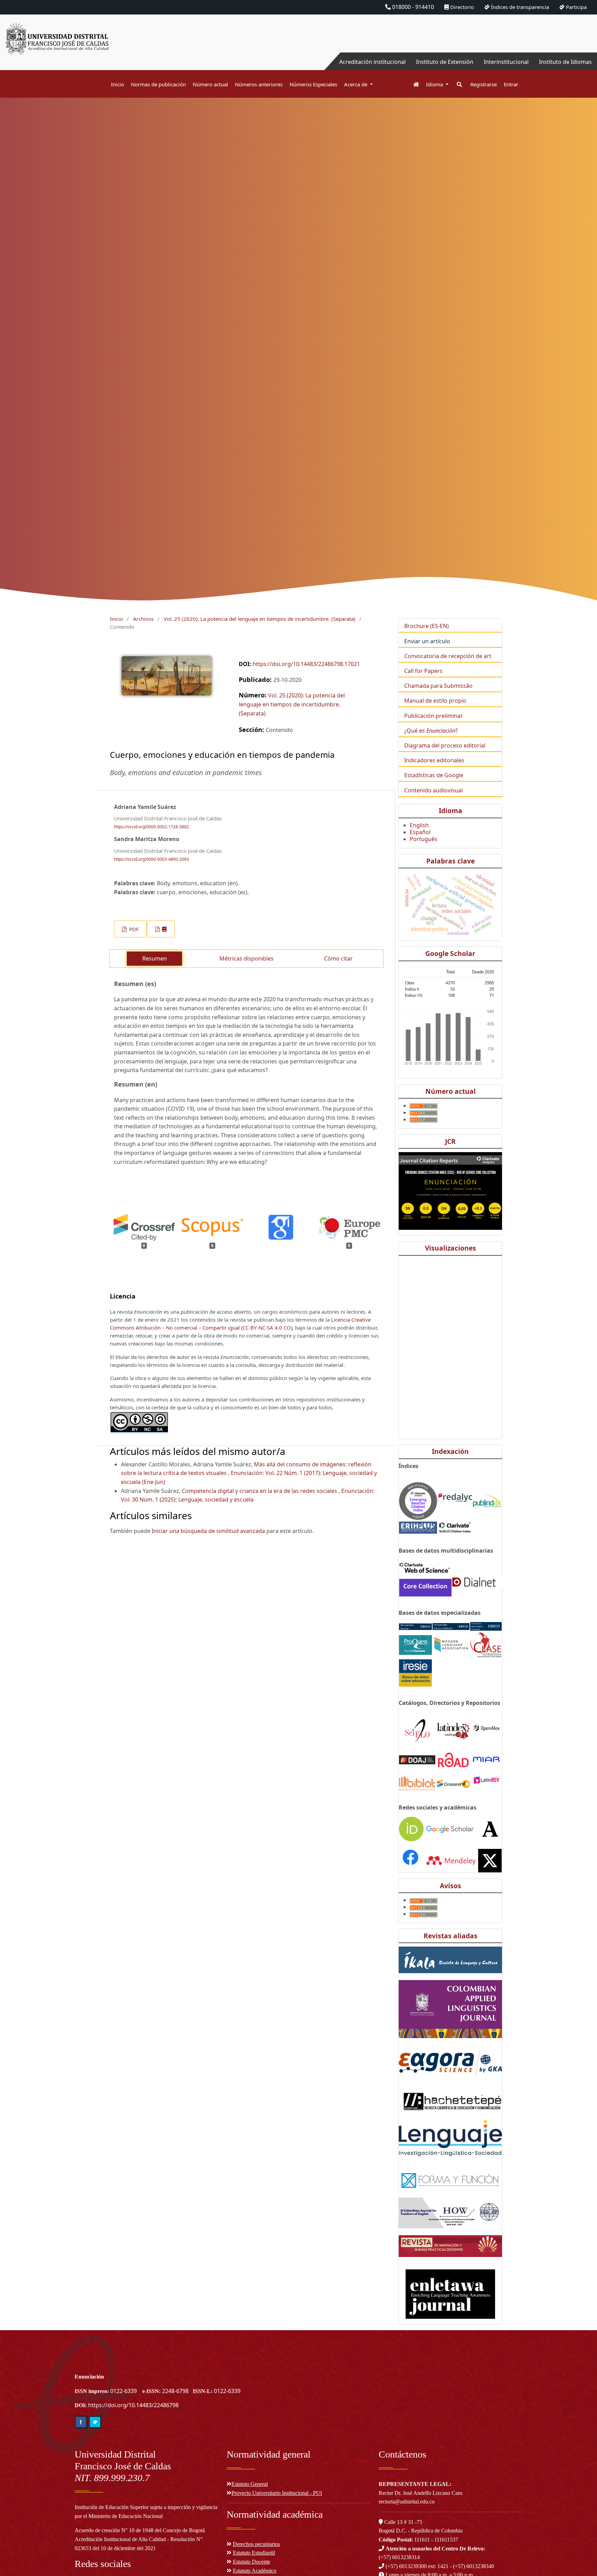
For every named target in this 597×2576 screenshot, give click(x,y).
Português (424, 839)
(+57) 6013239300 (406, 2566)
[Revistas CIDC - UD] (413, 84)
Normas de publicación (158, 84)
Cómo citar (338, 958)
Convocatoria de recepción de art (448, 656)
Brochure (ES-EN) (427, 626)
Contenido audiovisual (433, 790)
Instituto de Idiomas (565, 62)
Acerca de (356, 84)
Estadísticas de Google (434, 775)
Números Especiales (313, 84)
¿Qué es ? (431, 731)
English (419, 825)
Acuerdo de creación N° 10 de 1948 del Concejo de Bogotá (140, 2530)
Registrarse (484, 84)
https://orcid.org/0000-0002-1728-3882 (151, 827)
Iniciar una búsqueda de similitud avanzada (208, 1531)
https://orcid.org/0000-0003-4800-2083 (151, 859)
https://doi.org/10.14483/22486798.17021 (306, 664)
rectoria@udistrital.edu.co (407, 2502)
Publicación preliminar (434, 716)
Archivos (143, 619)
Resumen (155, 958)
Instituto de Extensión (445, 62)
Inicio (117, 84)
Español (420, 832)
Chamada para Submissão (438, 686)
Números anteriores (259, 84)
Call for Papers (424, 671)
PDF (133, 929)
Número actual (210, 84)
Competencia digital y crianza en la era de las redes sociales (260, 1491)
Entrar (511, 84)
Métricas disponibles (247, 958)
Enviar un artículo (427, 641)
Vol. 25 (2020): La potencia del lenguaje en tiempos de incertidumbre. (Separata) (260, 619)
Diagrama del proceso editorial (445, 745)
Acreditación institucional (372, 62)
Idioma (435, 84)
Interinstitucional (506, 62)
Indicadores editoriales (434, 760)
